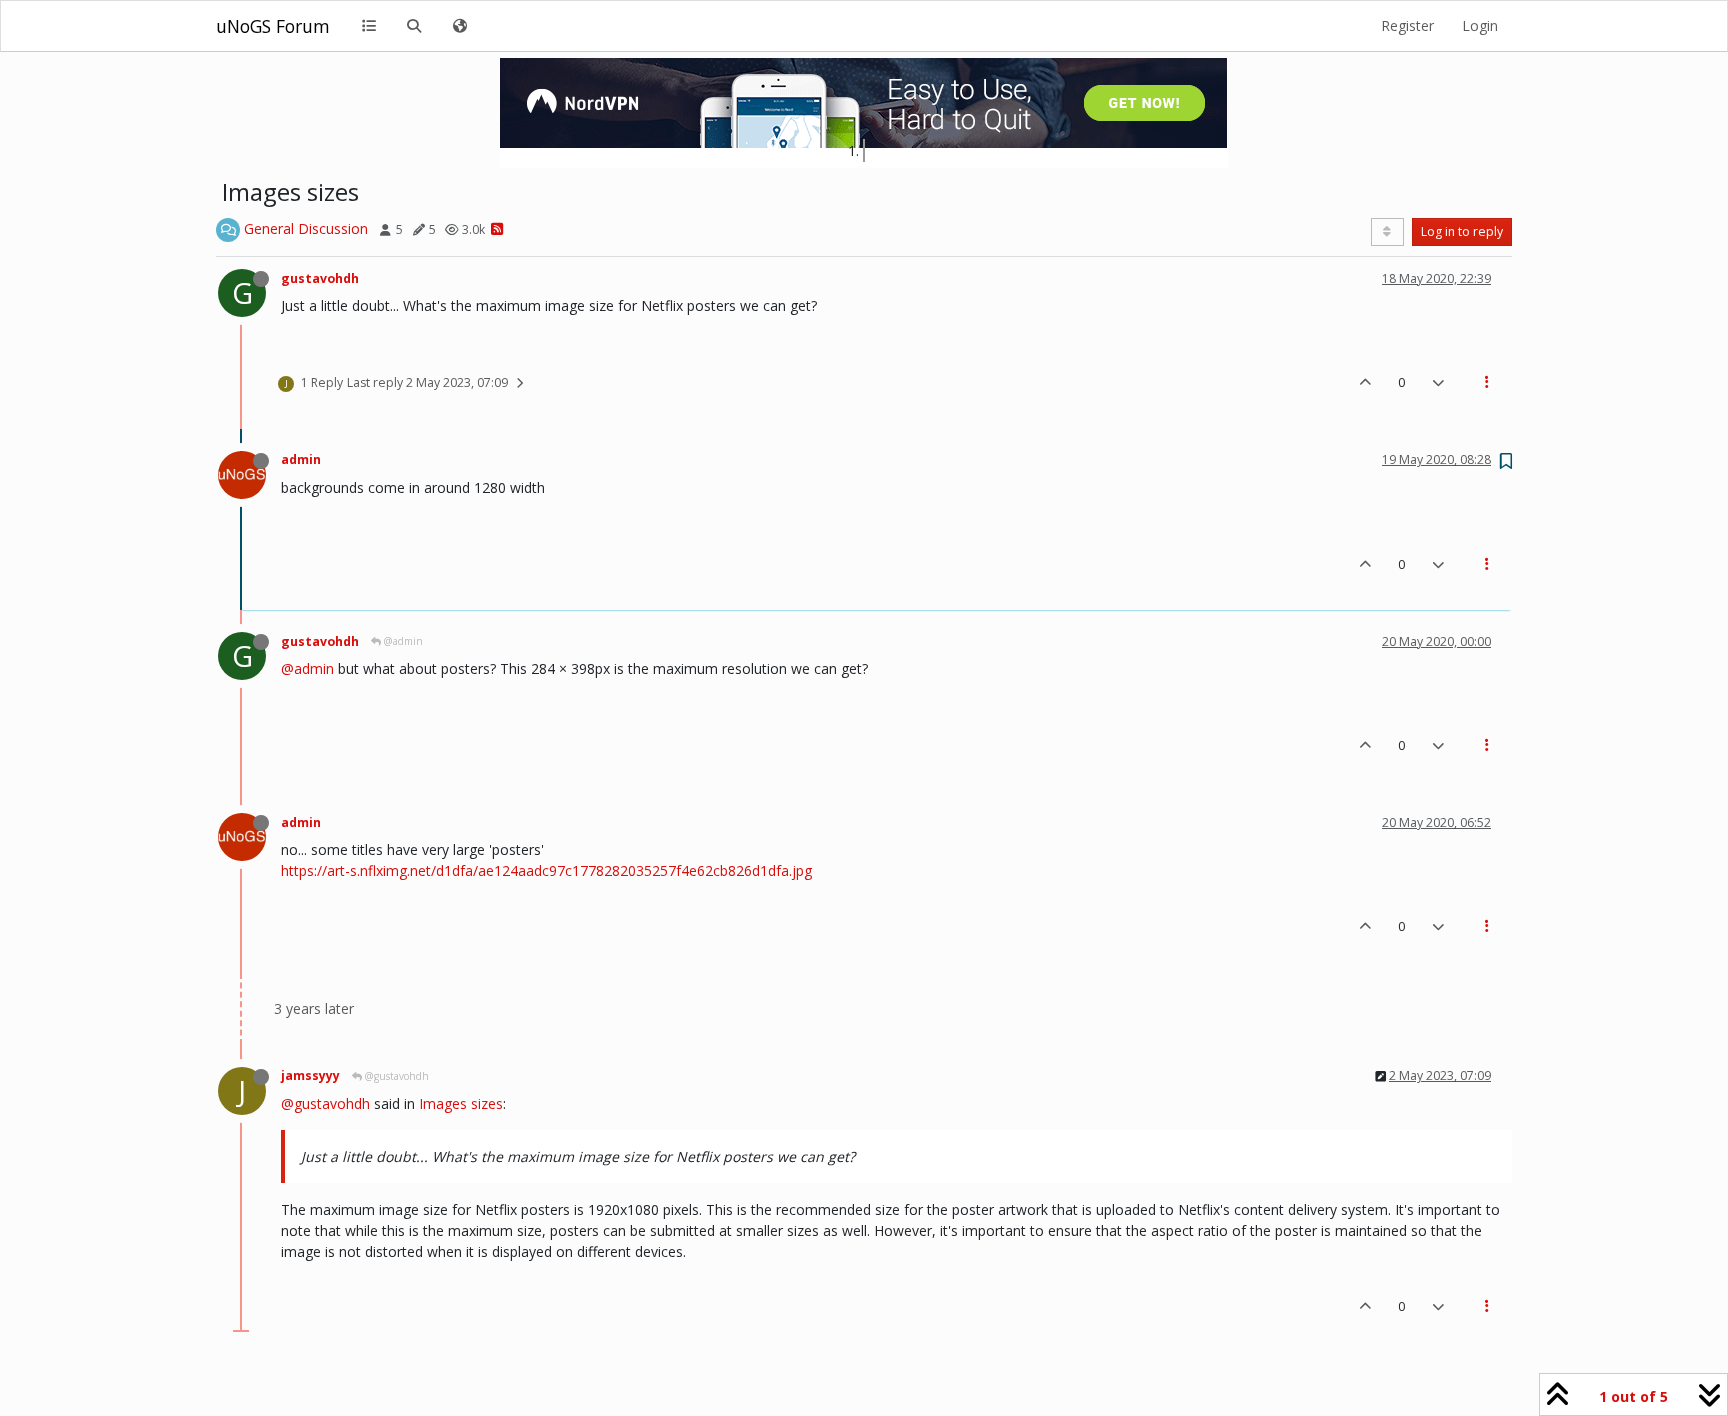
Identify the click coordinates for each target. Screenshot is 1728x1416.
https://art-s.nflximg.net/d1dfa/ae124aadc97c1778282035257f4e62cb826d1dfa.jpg (546, 870)
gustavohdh (320, 278)
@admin (402, 641)
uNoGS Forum (273, 26)
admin (301, 459)
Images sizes (461, 1103)
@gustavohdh (395, 1076)
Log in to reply (1462, 231)
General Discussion (306, 228)
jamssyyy (310, 1075)
